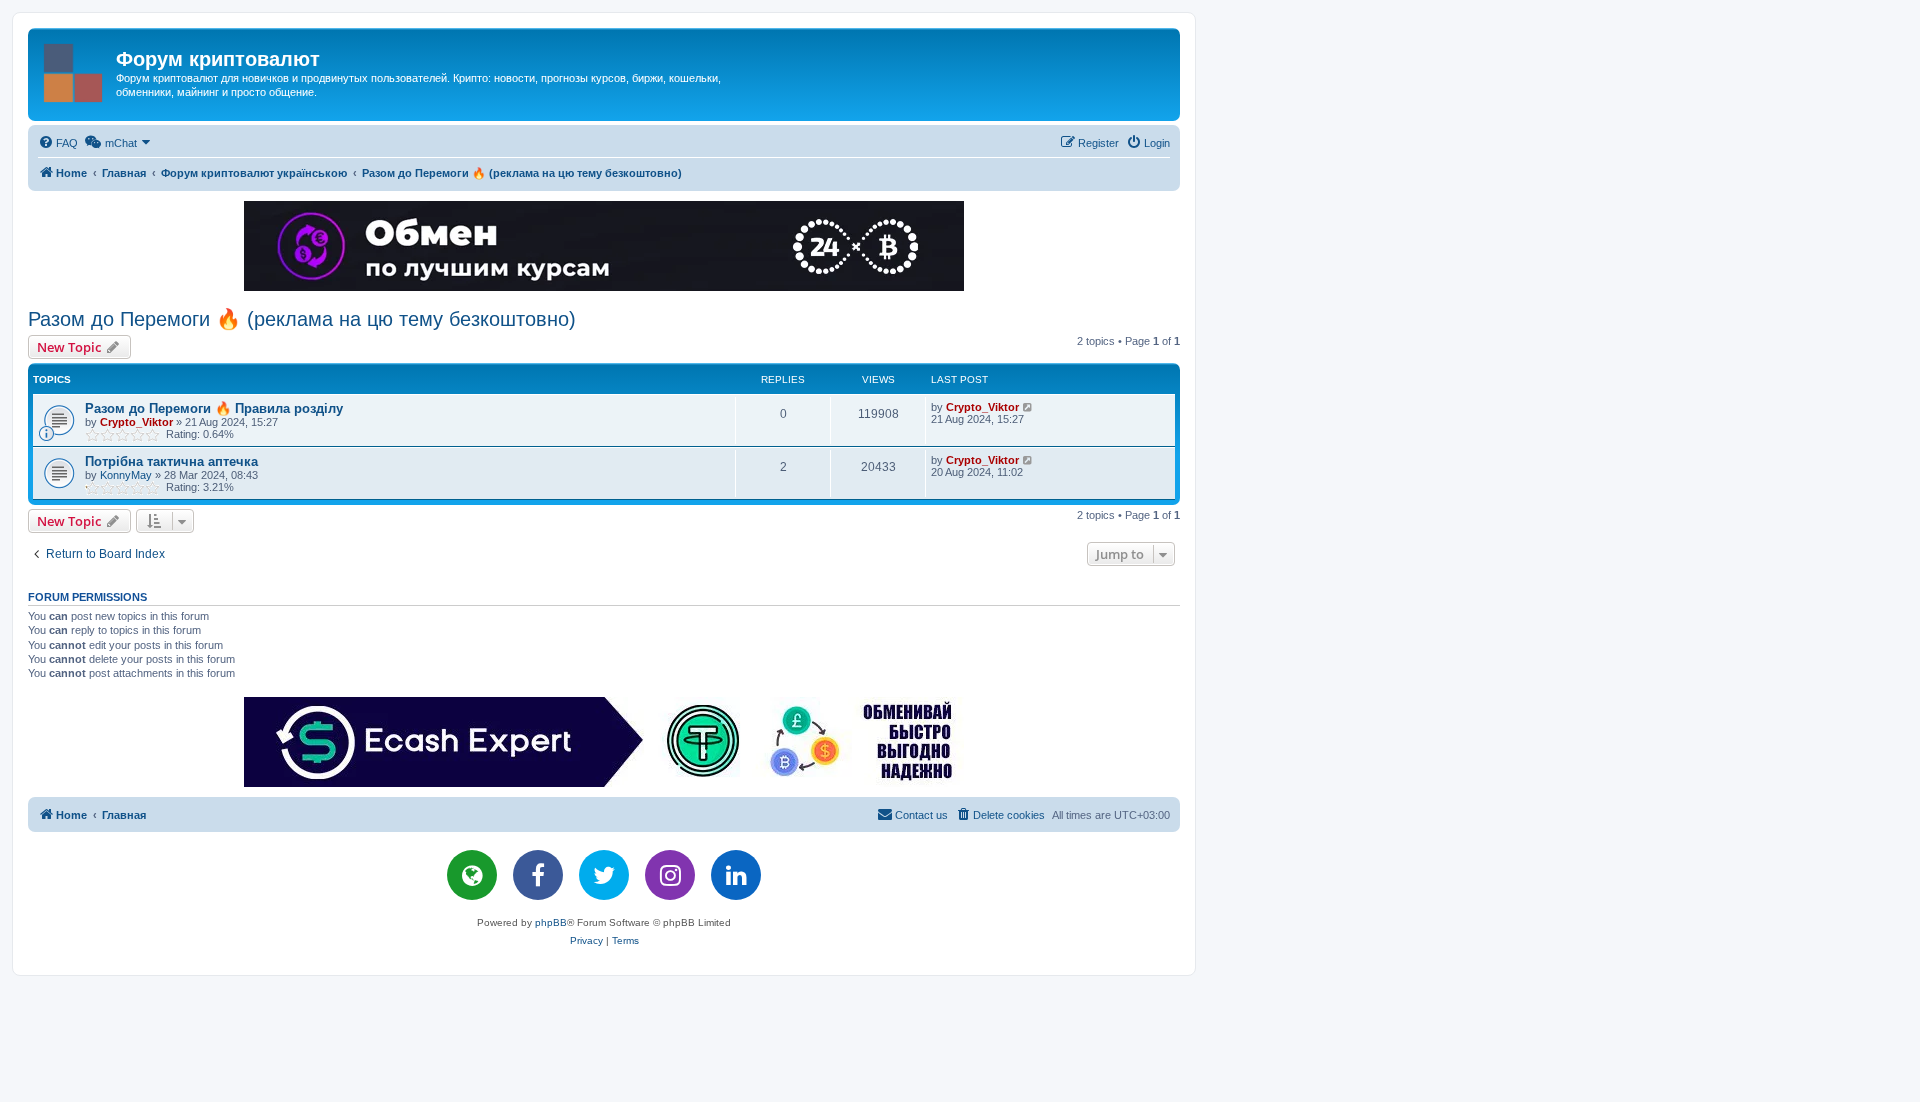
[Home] (74, 69)
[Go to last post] (1028, 407)
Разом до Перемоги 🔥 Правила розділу (214, 408)
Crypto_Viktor (136, 422)
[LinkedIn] (736, 875)
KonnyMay (126, 475)
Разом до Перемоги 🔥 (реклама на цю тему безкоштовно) (302, 319)
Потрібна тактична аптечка (171, 461)
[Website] (472, 875)
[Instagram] (670, 875)
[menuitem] (58, 143)
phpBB (551, 922)
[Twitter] (604, 875)
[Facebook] (538, 875)
